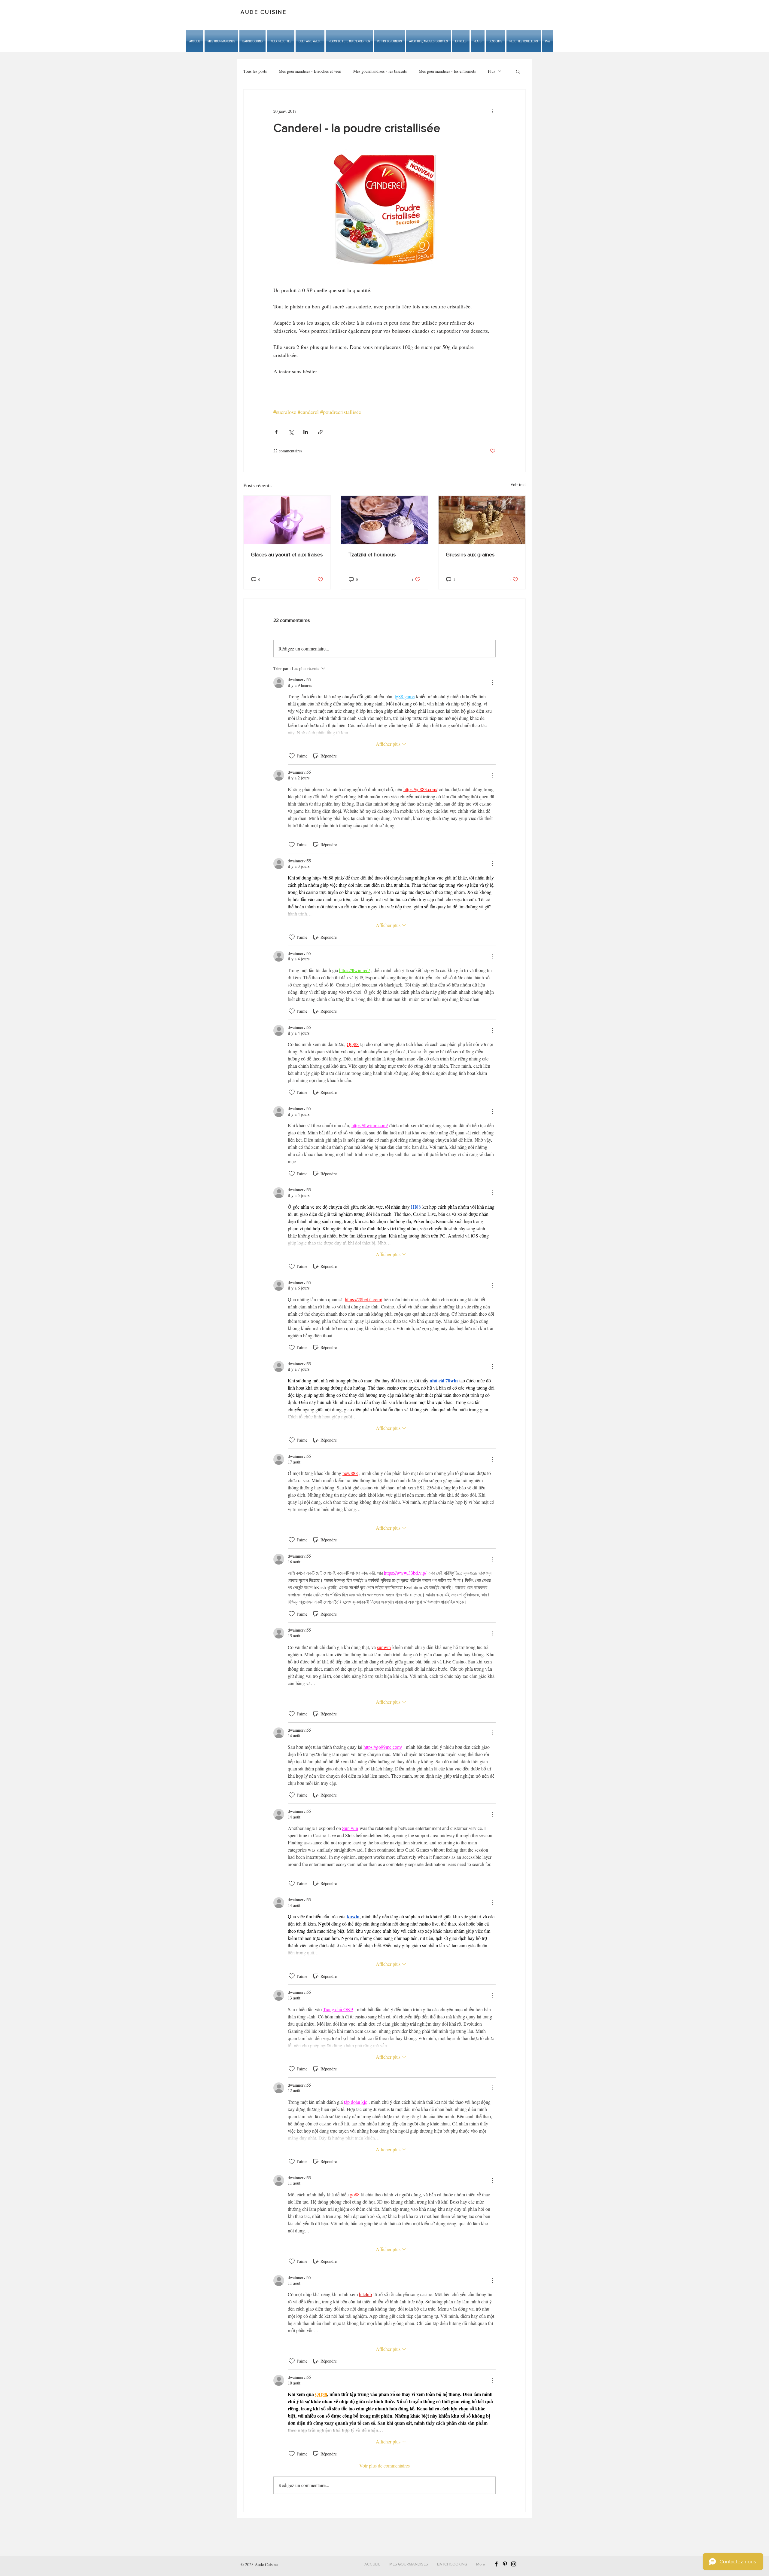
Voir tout (518, 484)
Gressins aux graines (470, 555)
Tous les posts (255, 71)
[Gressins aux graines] (482, 520)
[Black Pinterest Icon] (505, 2564)
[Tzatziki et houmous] (385, 520)
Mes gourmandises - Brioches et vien (310, 71)
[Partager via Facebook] (276, 432)
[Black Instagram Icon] (514, 2564)
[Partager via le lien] (320, 432)
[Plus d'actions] (492, 111)
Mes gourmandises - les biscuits (380, 71)
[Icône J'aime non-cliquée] (292, 756)
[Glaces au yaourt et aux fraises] (287, 520)
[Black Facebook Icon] (496, 2564)
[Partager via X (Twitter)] (291, 432)
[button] (310, 41)
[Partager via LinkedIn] (306, 432)
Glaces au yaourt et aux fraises (287, 555)
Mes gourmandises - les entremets (447, 71)
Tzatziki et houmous (372, 555)
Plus (491, 71)
